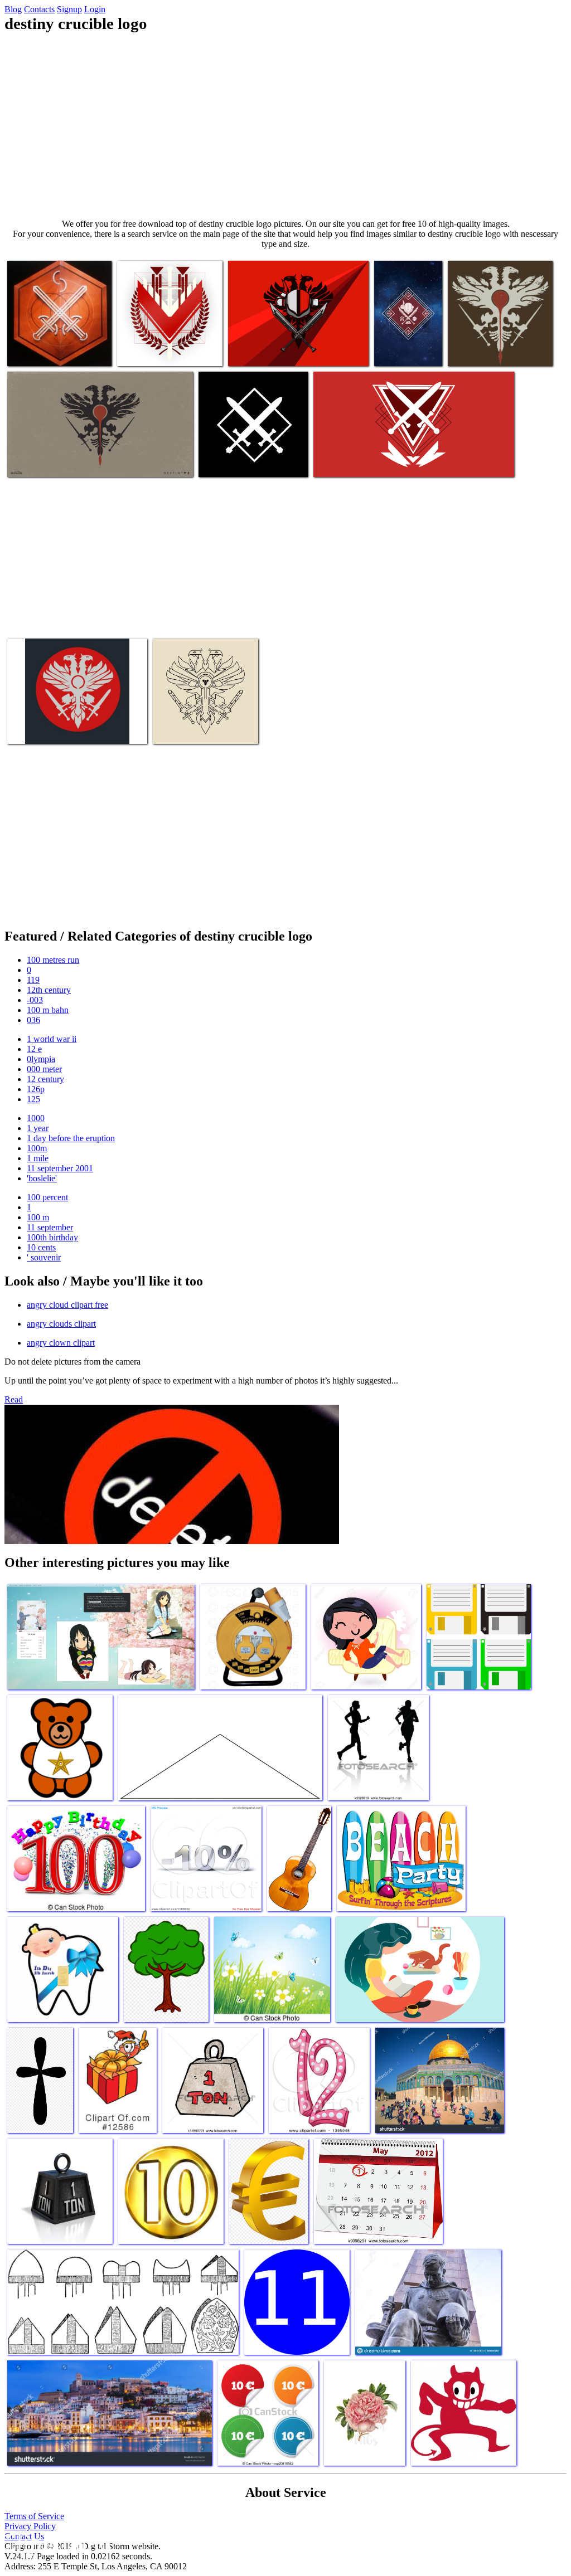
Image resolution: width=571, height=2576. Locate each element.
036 (33, 1020)
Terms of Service (34, 2516)
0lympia (41, 1059)
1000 (36, 1118)
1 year (38, 1128)
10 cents (41, 1247)
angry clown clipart (61, 1343)
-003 (35, 1000)
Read (14, 1399)
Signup (69, 9)
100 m (38, 1217)
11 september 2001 (60, 1168)
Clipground (56, 2542)
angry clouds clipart (61, 1324)
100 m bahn (48, 1010)
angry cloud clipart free (67, 1305)
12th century (49, 990)
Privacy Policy (30, 2526)
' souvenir (44, 1257)
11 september (50, 1227)
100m (37, 1148)
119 (33, 980)
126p (36, 1089)
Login (95, 9)
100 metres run (53, 960)
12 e (34, 1049)
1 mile (38, 1158)
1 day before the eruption (71, 1138)
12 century (45, 1079)
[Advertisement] (285, 126)
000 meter (44, 1069)
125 (33, 1099)
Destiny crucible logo (44, 351)
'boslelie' (42, 1178)
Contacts (39, 9)
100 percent (47, 1197)
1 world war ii (52, 1039)
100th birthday (52, 1237)
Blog (13, 9)
